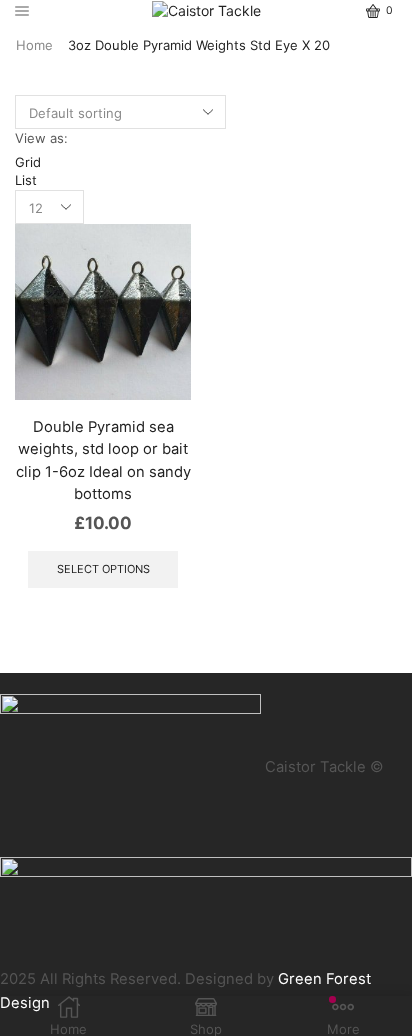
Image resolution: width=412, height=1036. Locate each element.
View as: (41, 138)
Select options (103, 569)
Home (34, 45)
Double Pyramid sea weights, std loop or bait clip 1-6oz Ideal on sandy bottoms (103, 460)
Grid (28, 162)
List (26, 180)
